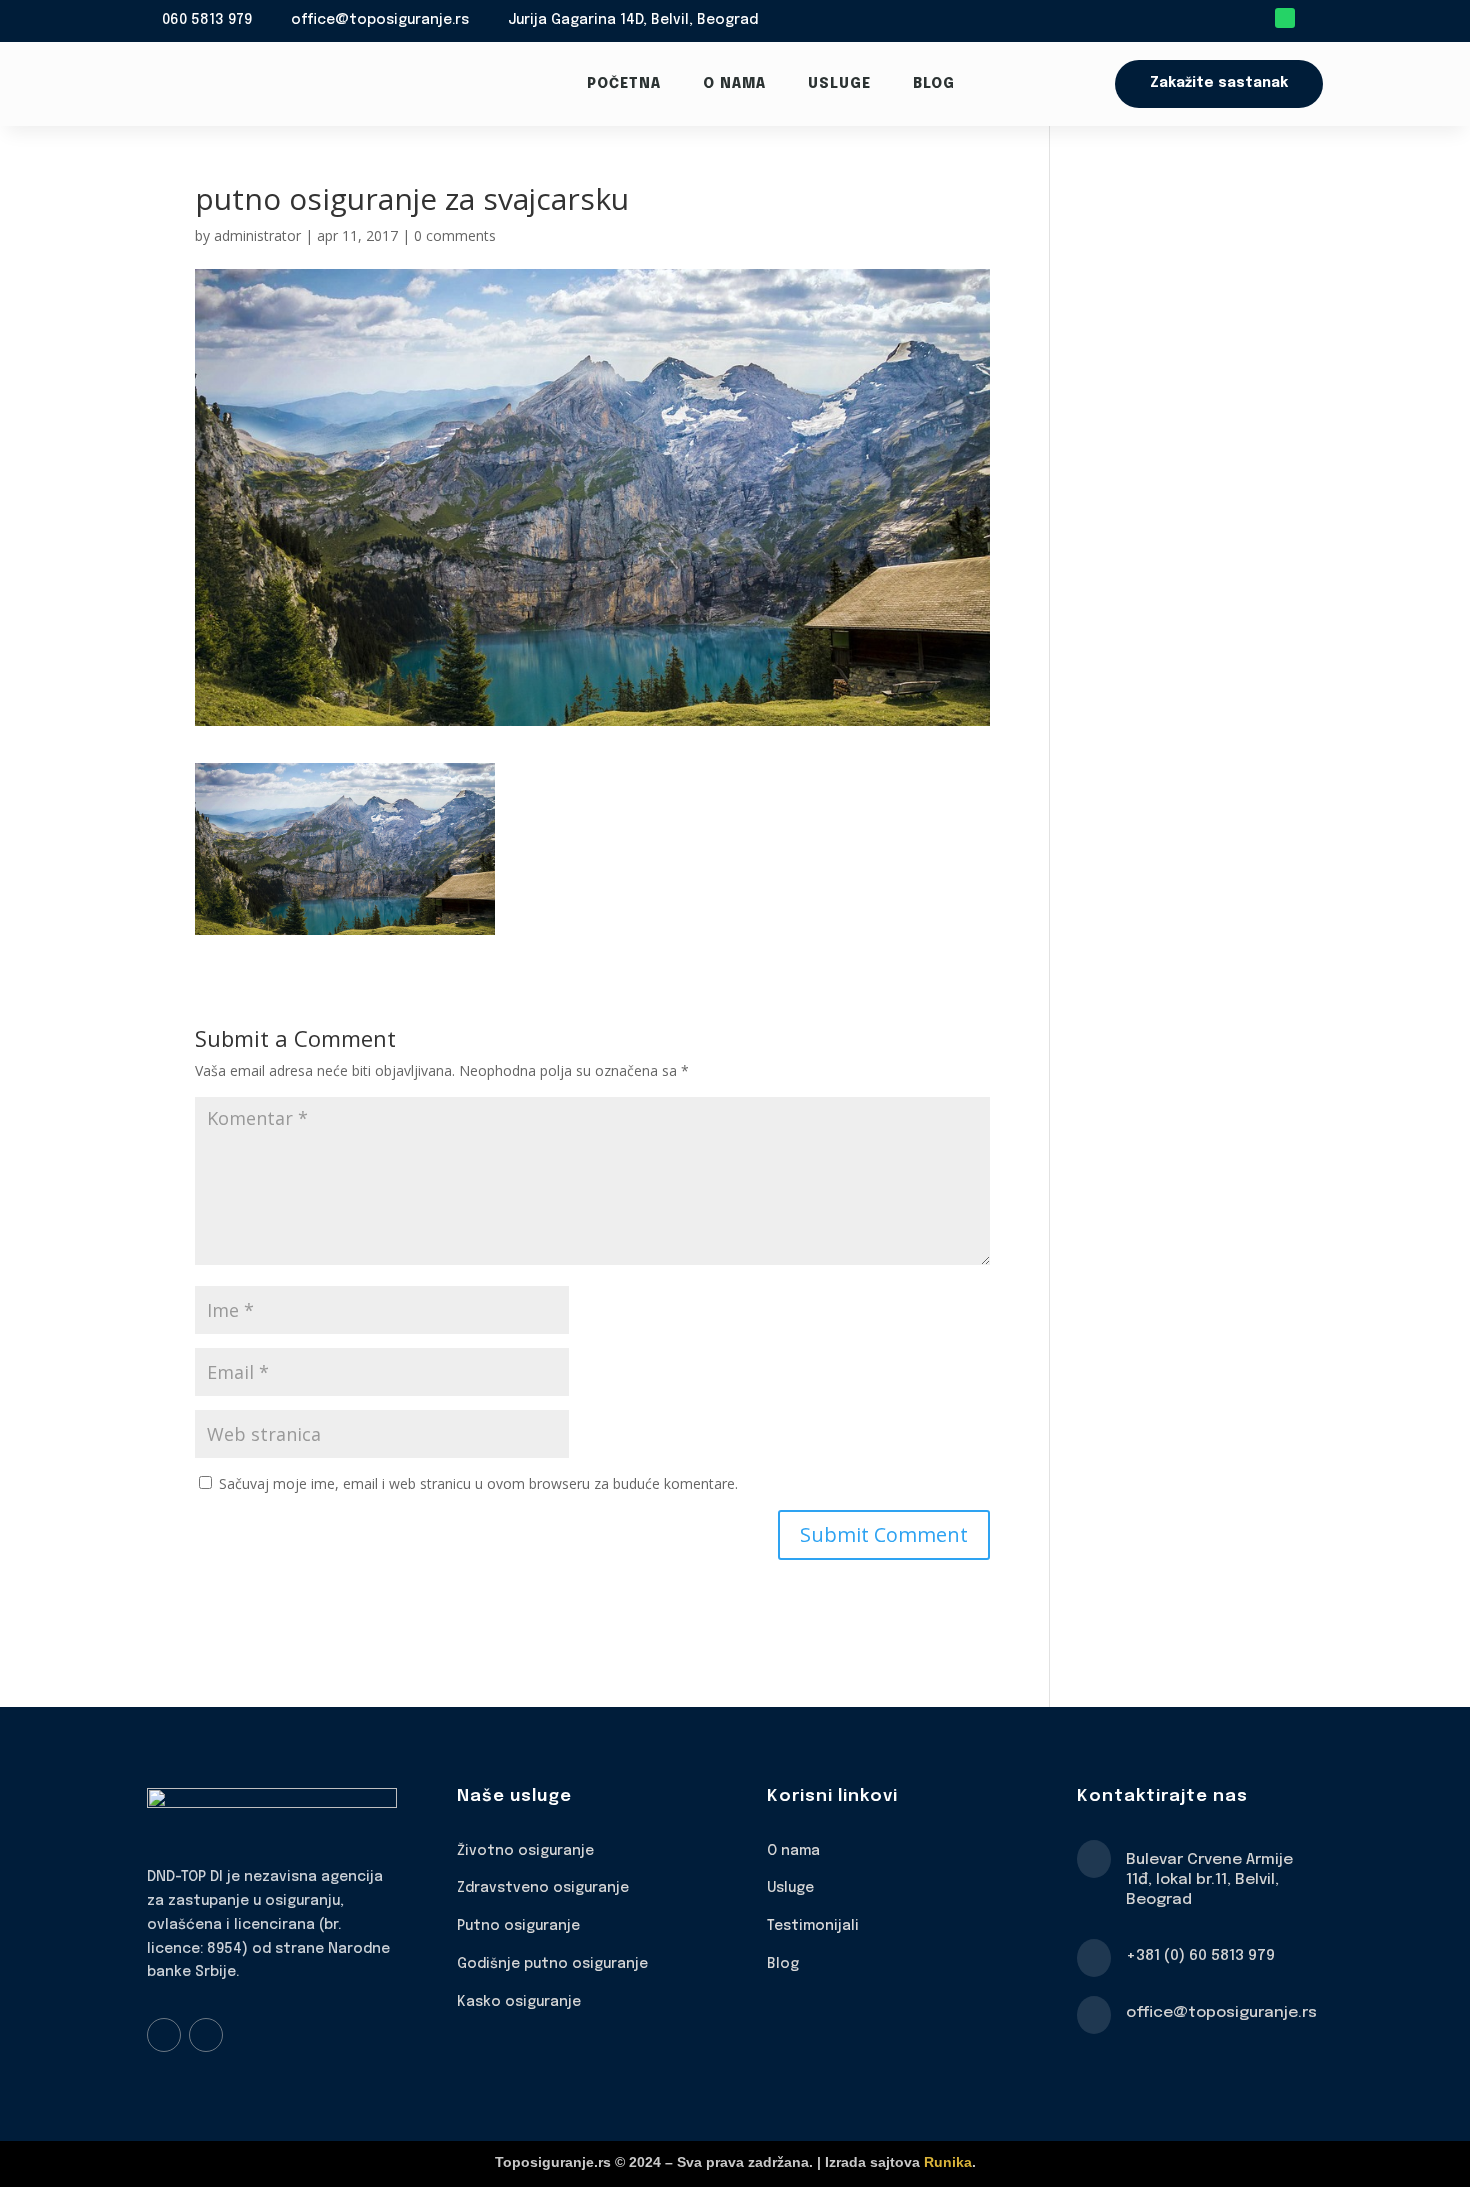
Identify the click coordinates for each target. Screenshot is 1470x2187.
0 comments (455, 235)
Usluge (839, 84)
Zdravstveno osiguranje (543, 1888)
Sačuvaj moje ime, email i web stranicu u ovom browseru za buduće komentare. (478, 1483)
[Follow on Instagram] (206, 2035)
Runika (948, 2162)
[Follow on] (1313, 18)
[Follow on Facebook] (164, 2035)
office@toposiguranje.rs (380, 20)
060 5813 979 (207, 20)
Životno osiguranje (525, 1851)
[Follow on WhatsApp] (1285, 18)
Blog (934, 84)
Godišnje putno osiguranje (552, 1964)
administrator (257, 235)
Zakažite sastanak (1219, 83)
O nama (734, 84)
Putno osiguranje (518, 1926)
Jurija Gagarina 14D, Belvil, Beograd (633, 20)
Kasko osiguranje (519, 2002)
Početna (624, 84)
